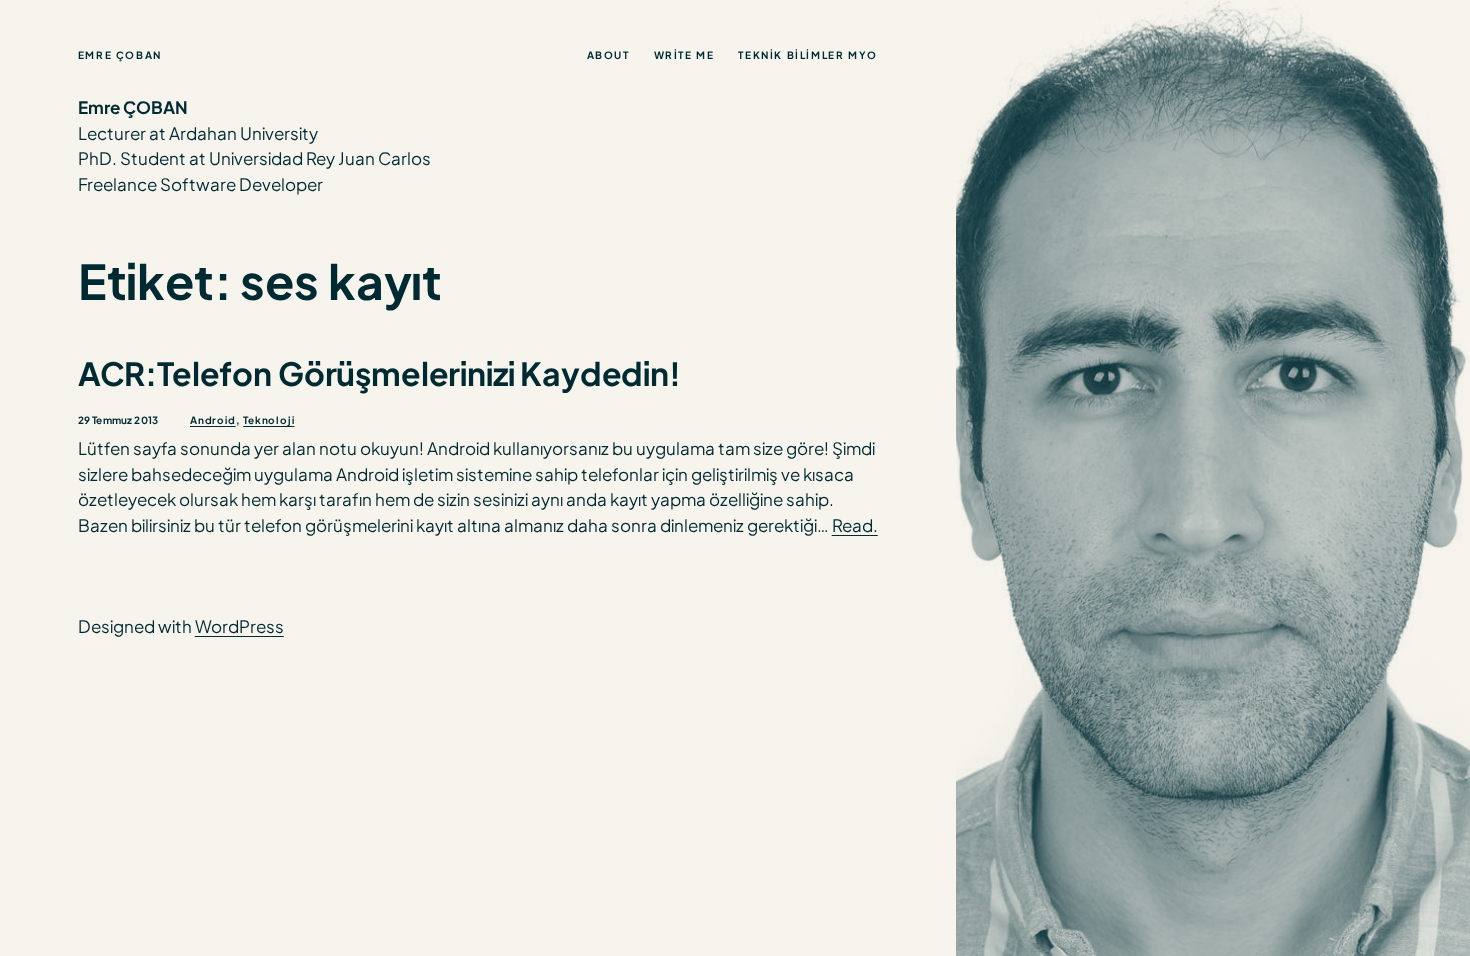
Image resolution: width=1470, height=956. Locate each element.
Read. (855, 525)
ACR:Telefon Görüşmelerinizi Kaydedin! (379, 373)
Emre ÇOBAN (120, 55)
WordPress (239, 626)
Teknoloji (268, 420)
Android (213, 420)
